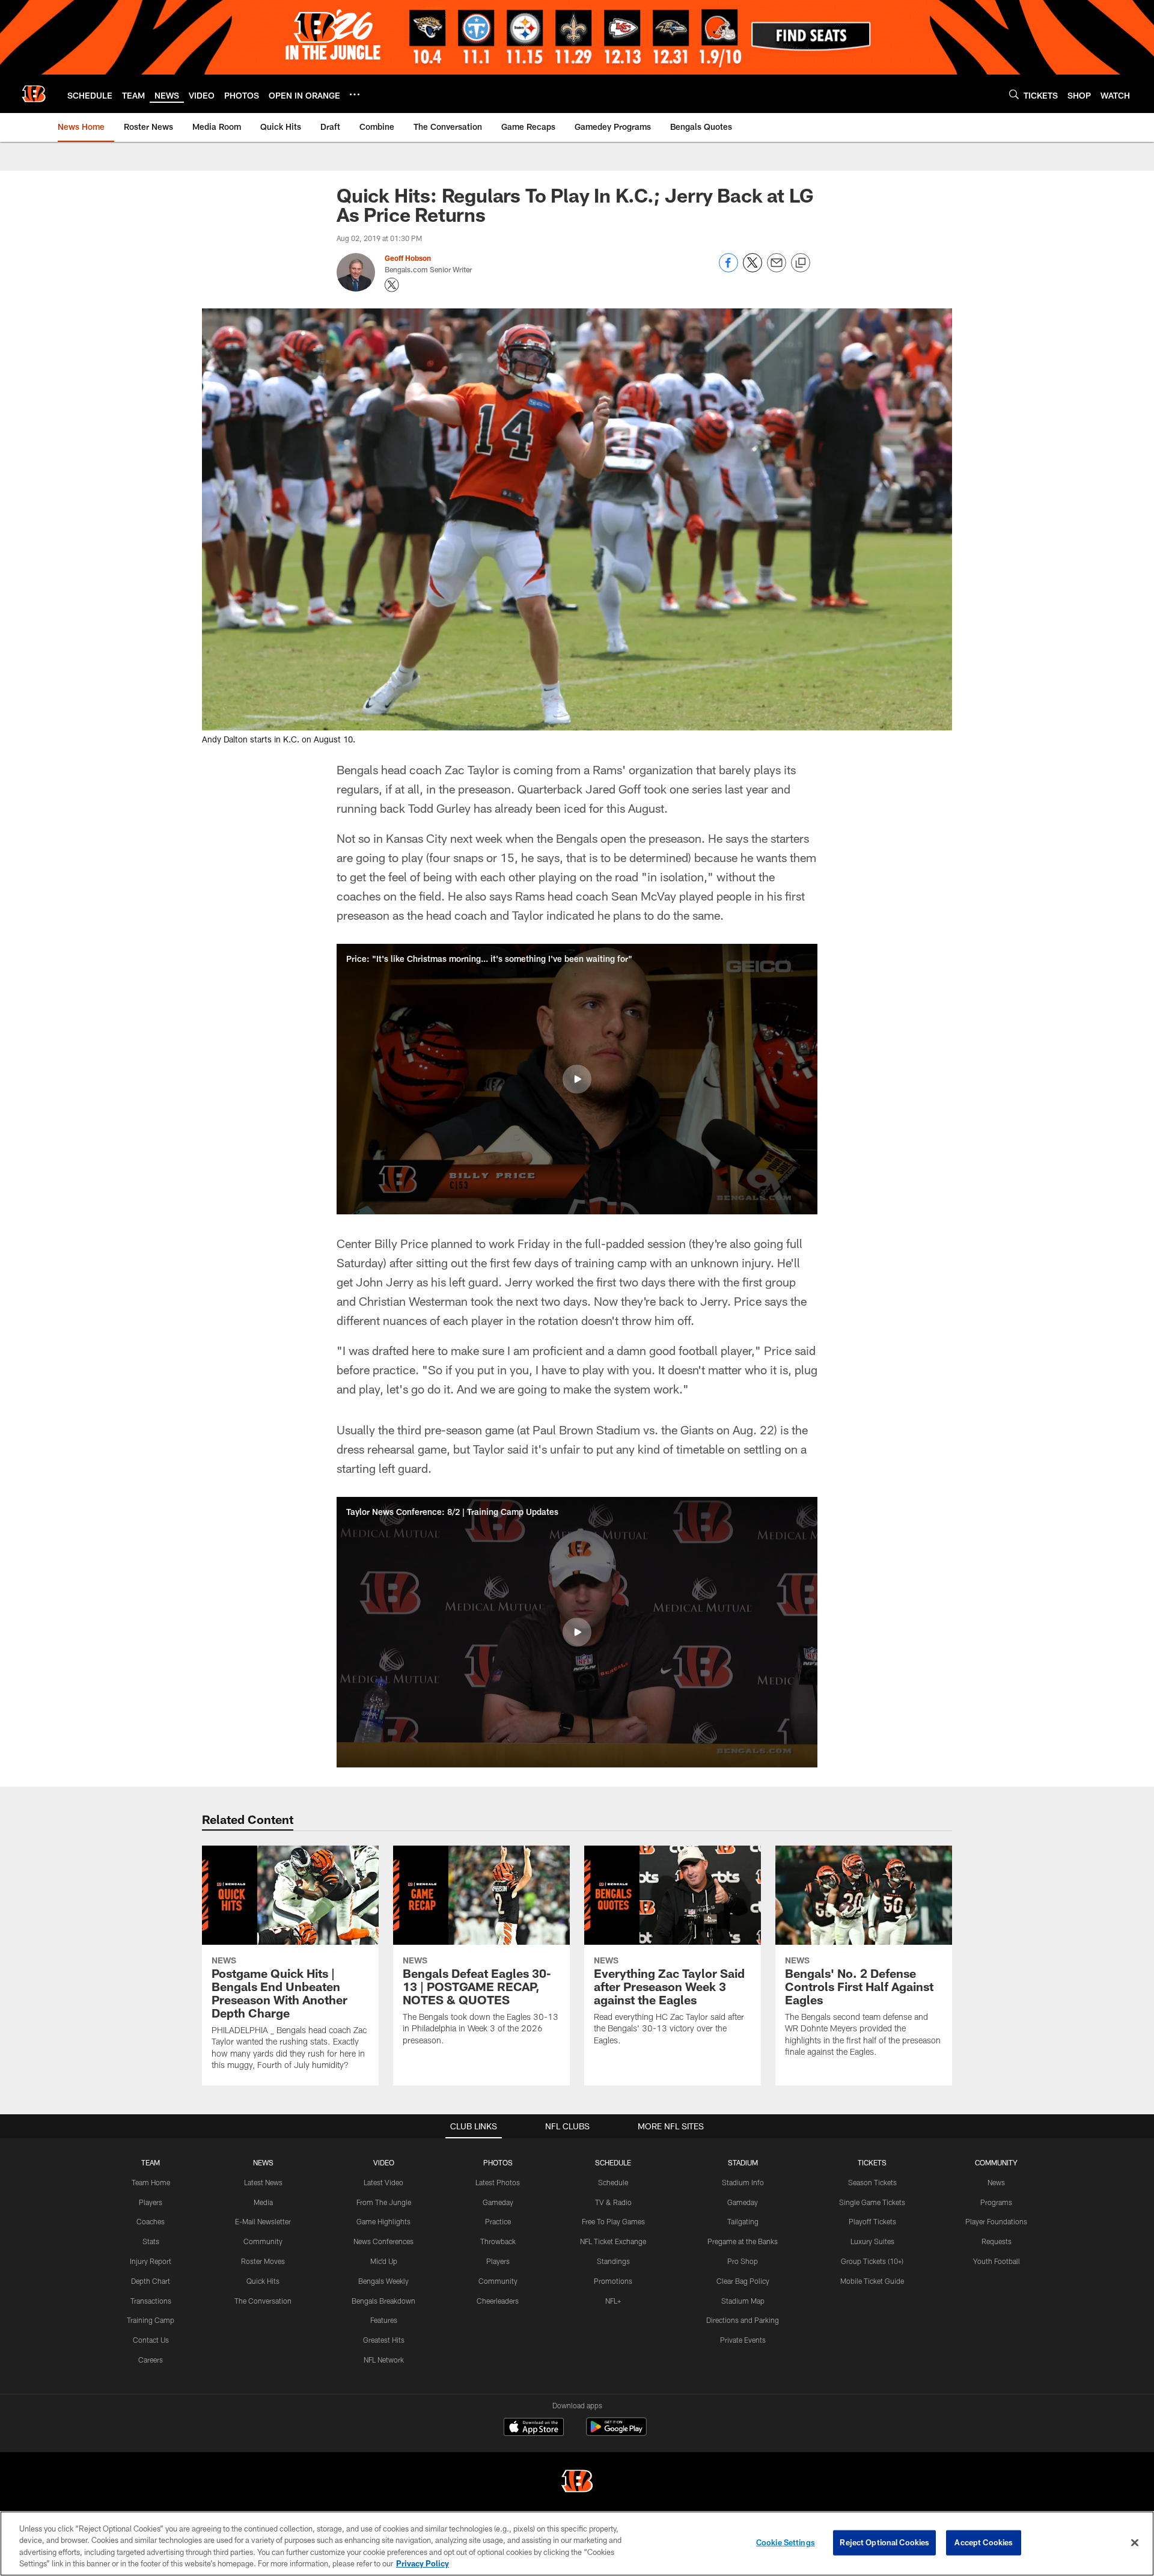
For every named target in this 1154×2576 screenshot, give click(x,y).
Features (384, 2320)
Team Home (151, 2182)
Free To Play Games (613, 2221)
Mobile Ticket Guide (872, 2281)
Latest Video (383, 2182)
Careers (151, 2360)
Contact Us (151, 2340)
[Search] (1014, 94)
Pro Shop (743, 2261)
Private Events (743, 2340)
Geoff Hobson (408, 258)
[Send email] (777, 269)
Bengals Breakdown (383, 2301)
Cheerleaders (498, 2301)
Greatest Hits (384, 2340)
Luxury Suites (872, 2241)
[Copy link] (801, 263)
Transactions (151, 2301)
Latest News (263, 2182)
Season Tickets (872, 2182)
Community (263, 2241)
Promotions (613, 2281)
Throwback (498, 2241)
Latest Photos (498, 2182)
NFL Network (384, 2360)
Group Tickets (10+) (872, 2261)
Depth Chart (151, 2281)
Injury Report (151, 2261)
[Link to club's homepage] (34, 94)
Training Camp (151, 2320)
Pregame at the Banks (743, 2241)
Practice (498, 2221)
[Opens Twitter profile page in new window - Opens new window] (392, 285)
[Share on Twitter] (753, 269)
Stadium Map (743, 2301)
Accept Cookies (984, 2542)
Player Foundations (996, 2221)
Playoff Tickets (872, 2221)
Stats (151, 2241)
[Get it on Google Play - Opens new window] (616, 2433)
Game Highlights (383, 2221)
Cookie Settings (786, 2542)
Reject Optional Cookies (884, 2542)
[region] (577, 2544)
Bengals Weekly (383, 2281)
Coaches (151, 2221)
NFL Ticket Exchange (613, 2241)
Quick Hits (263, 2281)
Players (151, 2202)
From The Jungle (384, 2202)
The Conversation (263, 2301)
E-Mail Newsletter (263, 2221)
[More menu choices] (355, 94)
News (996, 2182)
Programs (996, 2202)
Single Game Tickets (872, 2202)
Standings (613, 2261)
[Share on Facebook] (728, 269)
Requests (997, 2241)
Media (263, 2202)
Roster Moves (263, 2261)
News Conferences (383, 2241)
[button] (577, 1079)
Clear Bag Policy (743, 2281)
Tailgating (743, 2221)
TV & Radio (613, 2202)
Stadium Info (743, 2182)
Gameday (498, 2202)
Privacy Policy (423, 2563)
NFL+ (613, 2301)
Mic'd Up (384, 2261)
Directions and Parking (743, 2320)
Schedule (613, 2182)
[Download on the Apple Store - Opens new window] (534, 2428)
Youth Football (997, 2261)
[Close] (1135, 2542)
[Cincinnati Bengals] (577, 2483)
